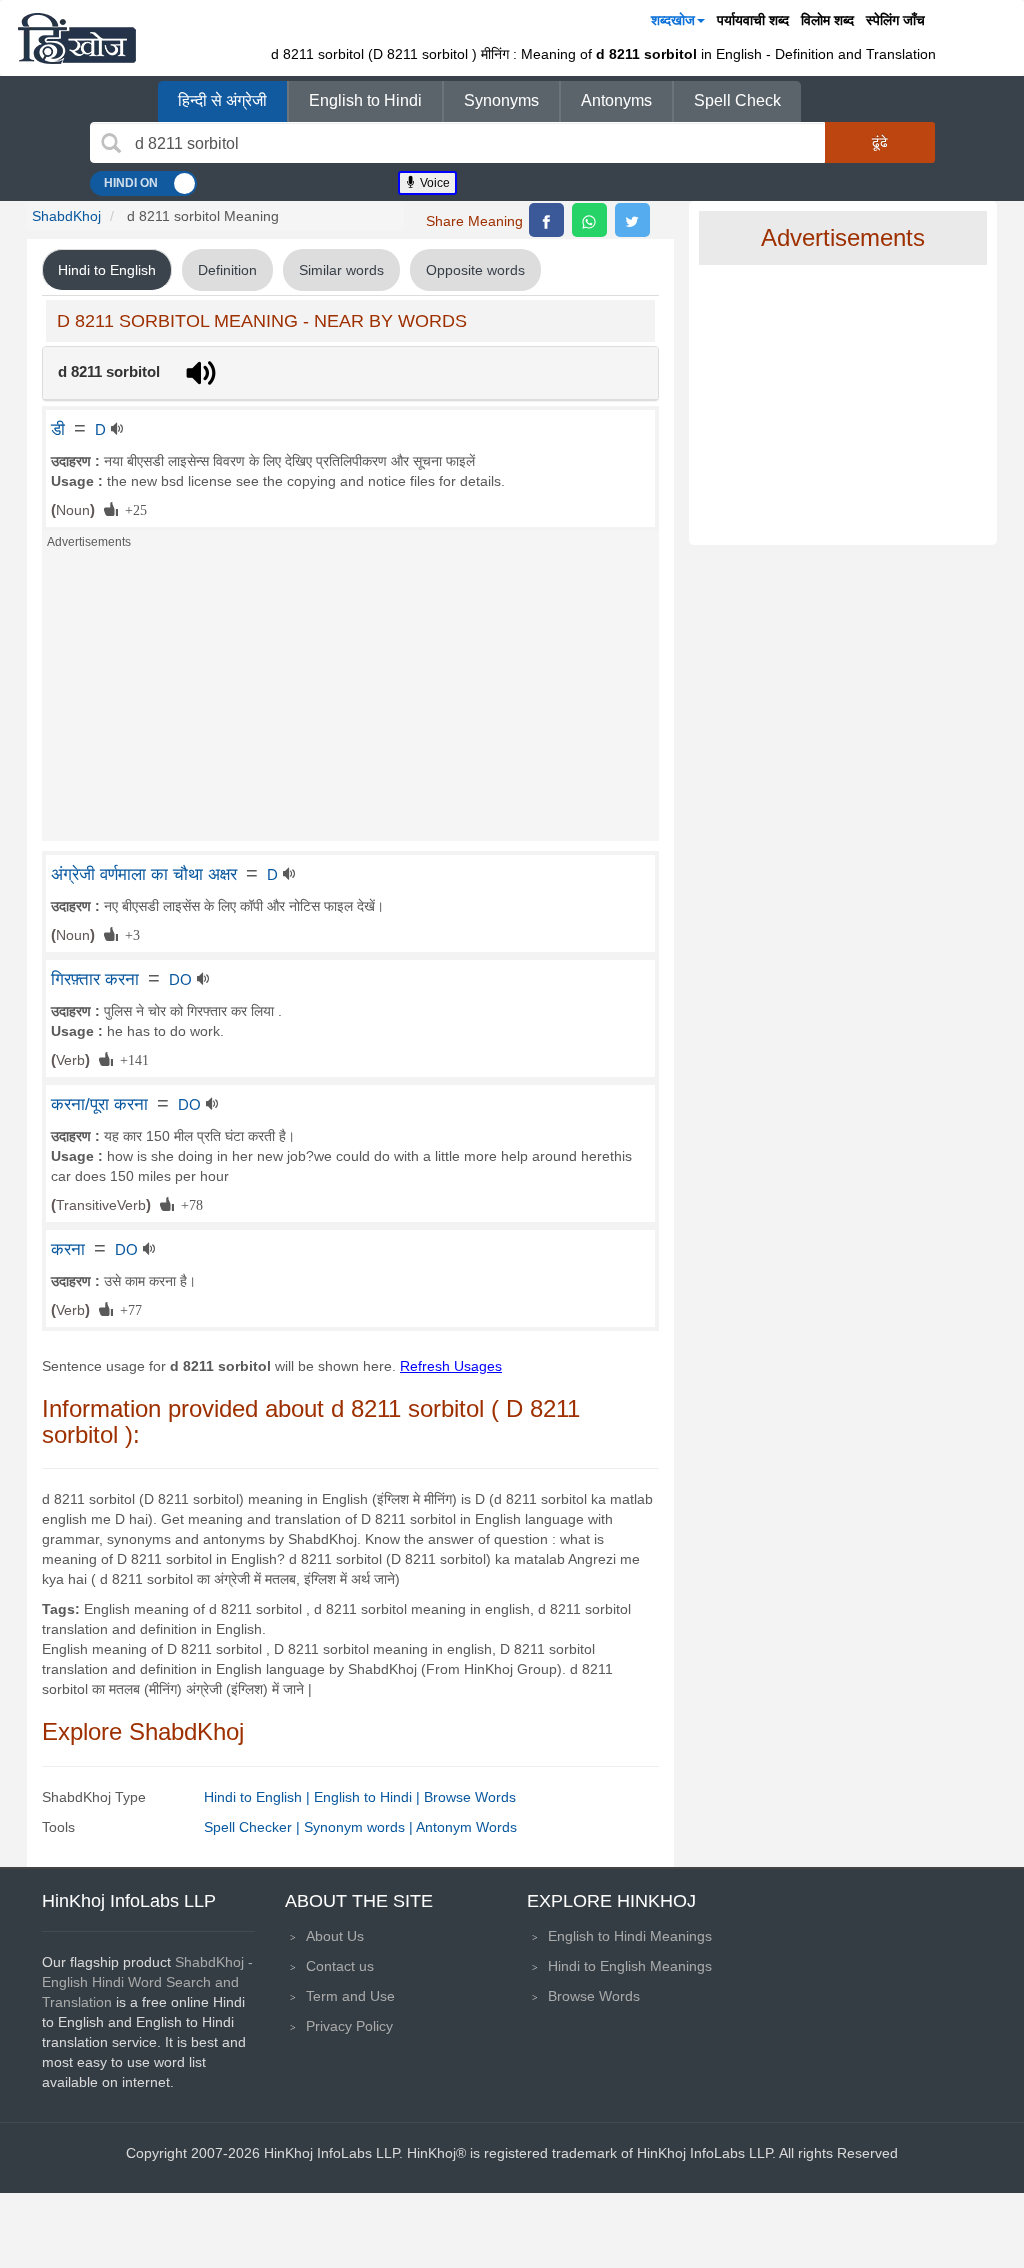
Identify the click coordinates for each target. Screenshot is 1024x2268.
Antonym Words (466, 1827)
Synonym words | (360, 1827)
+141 (131, 1059)
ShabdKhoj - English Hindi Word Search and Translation (147, 1982)
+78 (188, 1204)
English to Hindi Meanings (630, 1936)
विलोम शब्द (827, 20)
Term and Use (350, 1996)
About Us (335, 1936)
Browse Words (470, 1797)
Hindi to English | (259, 1797)
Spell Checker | (254, 1827)
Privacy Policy (349, 2026)
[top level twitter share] (632, 220)
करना (68, 1249)
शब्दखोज (673, 20)
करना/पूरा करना (99, 1104)
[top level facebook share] (546, 220)
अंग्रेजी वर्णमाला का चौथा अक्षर (144, 874)
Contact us (340, 1966)
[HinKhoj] (77, 38)
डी (58, 429)
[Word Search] (111, 143)
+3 (129, 934)
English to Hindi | (369, 1797)
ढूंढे (880, 142)
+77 (127, 1309)
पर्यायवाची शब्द (753, 20)
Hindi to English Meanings (630, 1966)
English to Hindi (365, 100)
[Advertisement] (350, 701)
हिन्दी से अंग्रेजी (222, 100)
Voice (433, 183)
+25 (132, 509)
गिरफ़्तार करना (95, 979)
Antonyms (616, 100)
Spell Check (737, 100)
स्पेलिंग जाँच (895, 20)
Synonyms (501, 100)
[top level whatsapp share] (589, 220)
